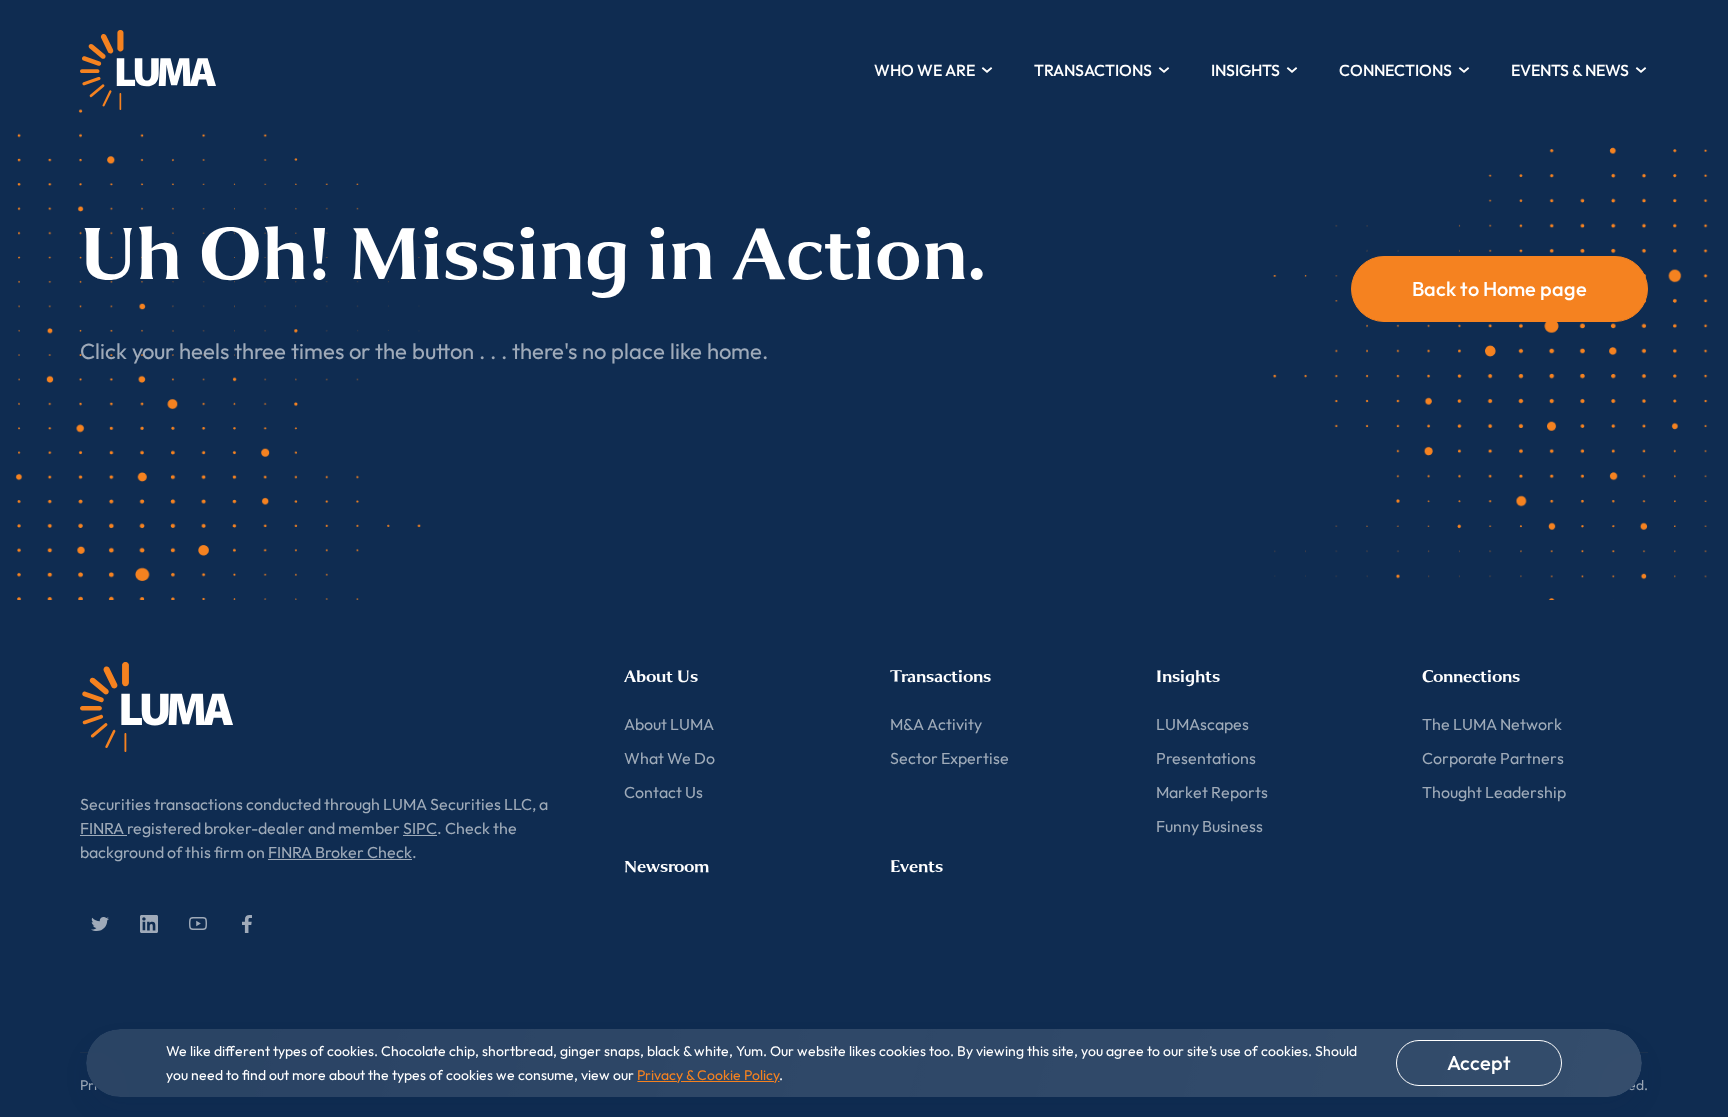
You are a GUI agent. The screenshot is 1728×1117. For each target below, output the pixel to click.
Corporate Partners (1493, 758)
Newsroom (666, 866)
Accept (1479, 1062)
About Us (661, 676)
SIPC (420, 828)
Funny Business (1209, 826)
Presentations (1206, 758)
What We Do (669, 758)
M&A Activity (936, 724)
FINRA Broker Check (340, 852)
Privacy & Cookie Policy (708, 1075)
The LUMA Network (1492, 724)
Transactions (1093, 70)
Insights (1245, 70)
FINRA (103, 828)
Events (916, 866)
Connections (1395, 70)
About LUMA (669, 724)
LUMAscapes (1202, 724)
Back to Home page (1499, 288)
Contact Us (663, 792)
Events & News (1570, 70)
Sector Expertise (949, 758)
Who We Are (924, 70)
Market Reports (1212, 792)
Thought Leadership (1494, 792)
